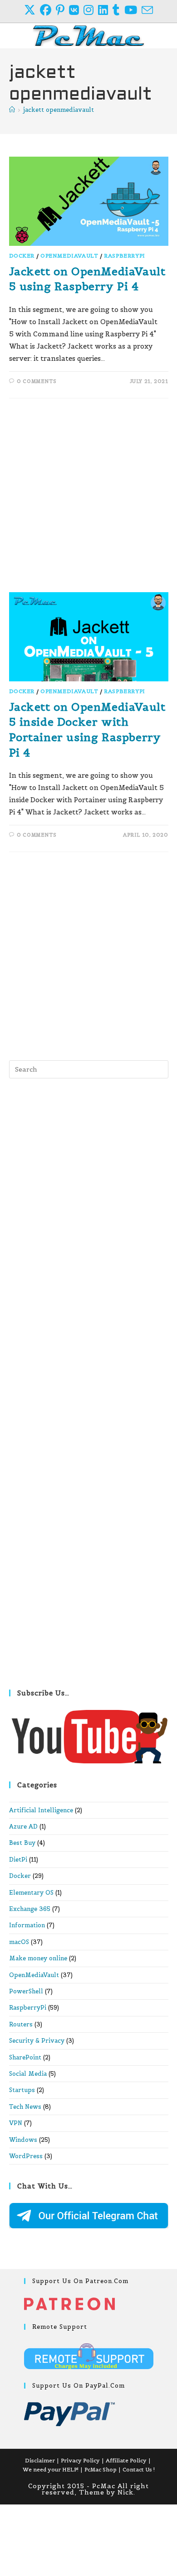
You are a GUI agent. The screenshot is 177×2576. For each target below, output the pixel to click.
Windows (23, 2140)
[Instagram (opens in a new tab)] (91, 10)
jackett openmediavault (59, 110)
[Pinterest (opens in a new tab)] (62, 10)
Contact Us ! (139, 2469)
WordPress (26, 2156)
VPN (16, 2123)
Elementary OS (31, 1893)
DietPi (18, 1860)
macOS (19, 1942)
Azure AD (23, 1827)
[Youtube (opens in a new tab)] (133, 10)
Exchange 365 (30, 1909)
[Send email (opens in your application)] (147, 10)
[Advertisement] (88, 500)
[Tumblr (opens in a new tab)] (118, 10)
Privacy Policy (80, 2460)
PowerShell (26, 1991)
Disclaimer (40, 2460)
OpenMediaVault (69, 256)
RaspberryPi (125, 256)
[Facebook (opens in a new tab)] (48, 10)
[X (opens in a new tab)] (32, 10)
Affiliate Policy (126, 2460)
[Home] (12, 110)
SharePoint (25, 2057)
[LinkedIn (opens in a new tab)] (105, 10)
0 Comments (37, 381)
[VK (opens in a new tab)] (76, 10)
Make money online (38, 1958)
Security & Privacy (37, 2041)
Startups (22, 2090)
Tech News (25, 2107)
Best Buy (22, 1843)
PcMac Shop (101, 2469)
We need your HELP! (51, 2469)
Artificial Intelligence (41, 1810)
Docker (22, 256)
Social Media (28, 2074)
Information (27, 1925)
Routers (21, 2024)
